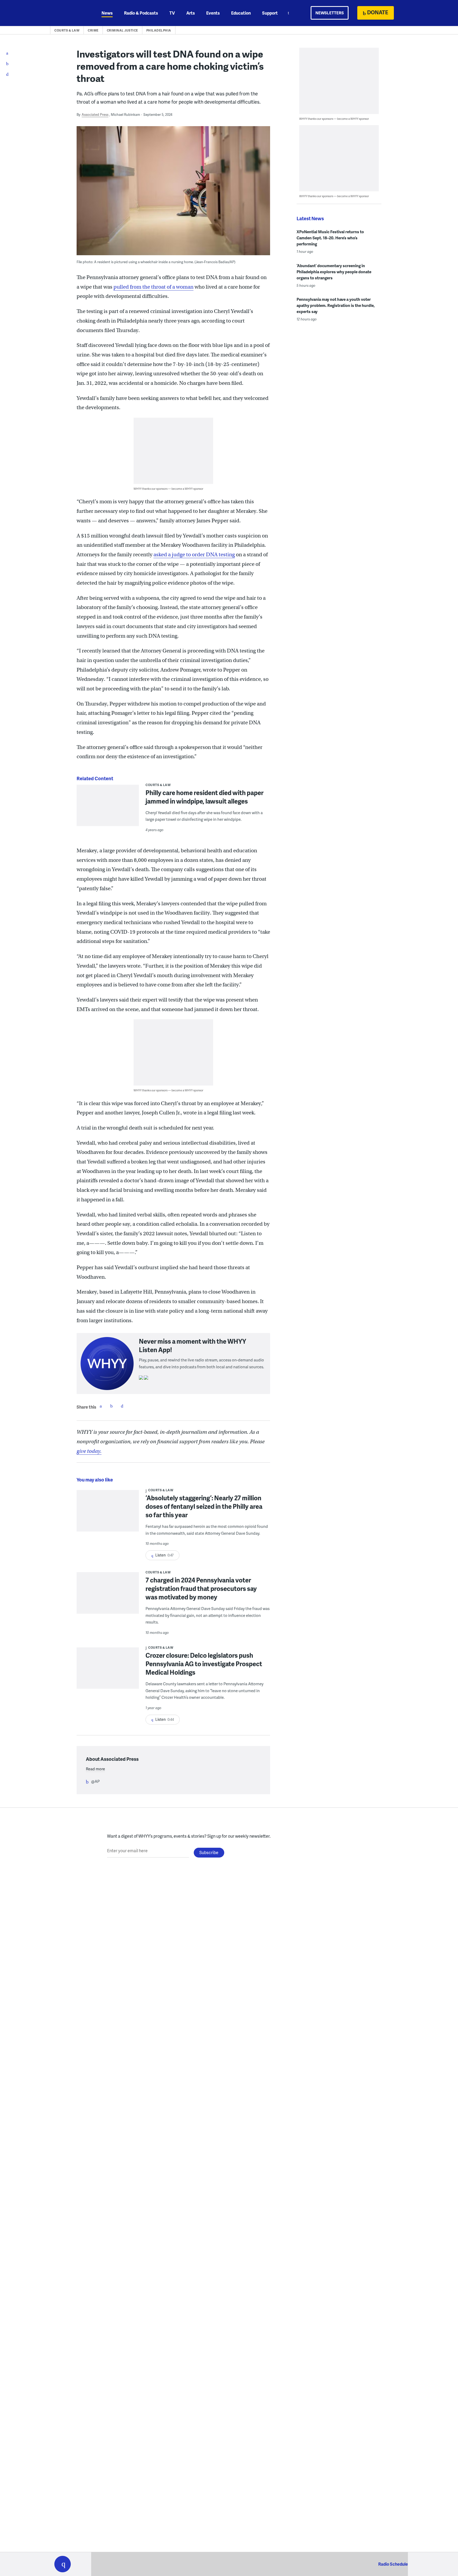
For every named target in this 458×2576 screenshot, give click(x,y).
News (107, 13)
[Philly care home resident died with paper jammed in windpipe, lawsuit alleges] (108, 809)
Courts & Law (67, 30)
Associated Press (95, 114)
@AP (95, 1781)
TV (172, 13)
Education (241, 13)
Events (213, 13)
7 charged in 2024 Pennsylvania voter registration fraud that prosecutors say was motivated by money (201, 1588)
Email (122, 1406)
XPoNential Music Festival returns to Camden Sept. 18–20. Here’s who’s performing (330, 238)
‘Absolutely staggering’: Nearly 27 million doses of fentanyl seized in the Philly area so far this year (204, 1506)
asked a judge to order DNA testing (194, 555)
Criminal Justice (122, 30)
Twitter (111, 1406)
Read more (95, 1769)
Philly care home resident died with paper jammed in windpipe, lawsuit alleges (204, 797)
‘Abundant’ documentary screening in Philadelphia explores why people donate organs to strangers (334, 272)
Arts (191, 13)
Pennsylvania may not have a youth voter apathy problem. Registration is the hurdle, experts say (336, 305)
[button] (63, 2564)
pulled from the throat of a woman (153, 287)
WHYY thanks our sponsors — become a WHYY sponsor (168, 489)
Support (270, 13)
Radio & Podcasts (141, 13)
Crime (93, 30)
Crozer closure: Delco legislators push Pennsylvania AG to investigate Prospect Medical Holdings (204, 1664)
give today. (89, 1451)
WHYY (69, 13)
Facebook (101, 1406)
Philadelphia (159, 30)
